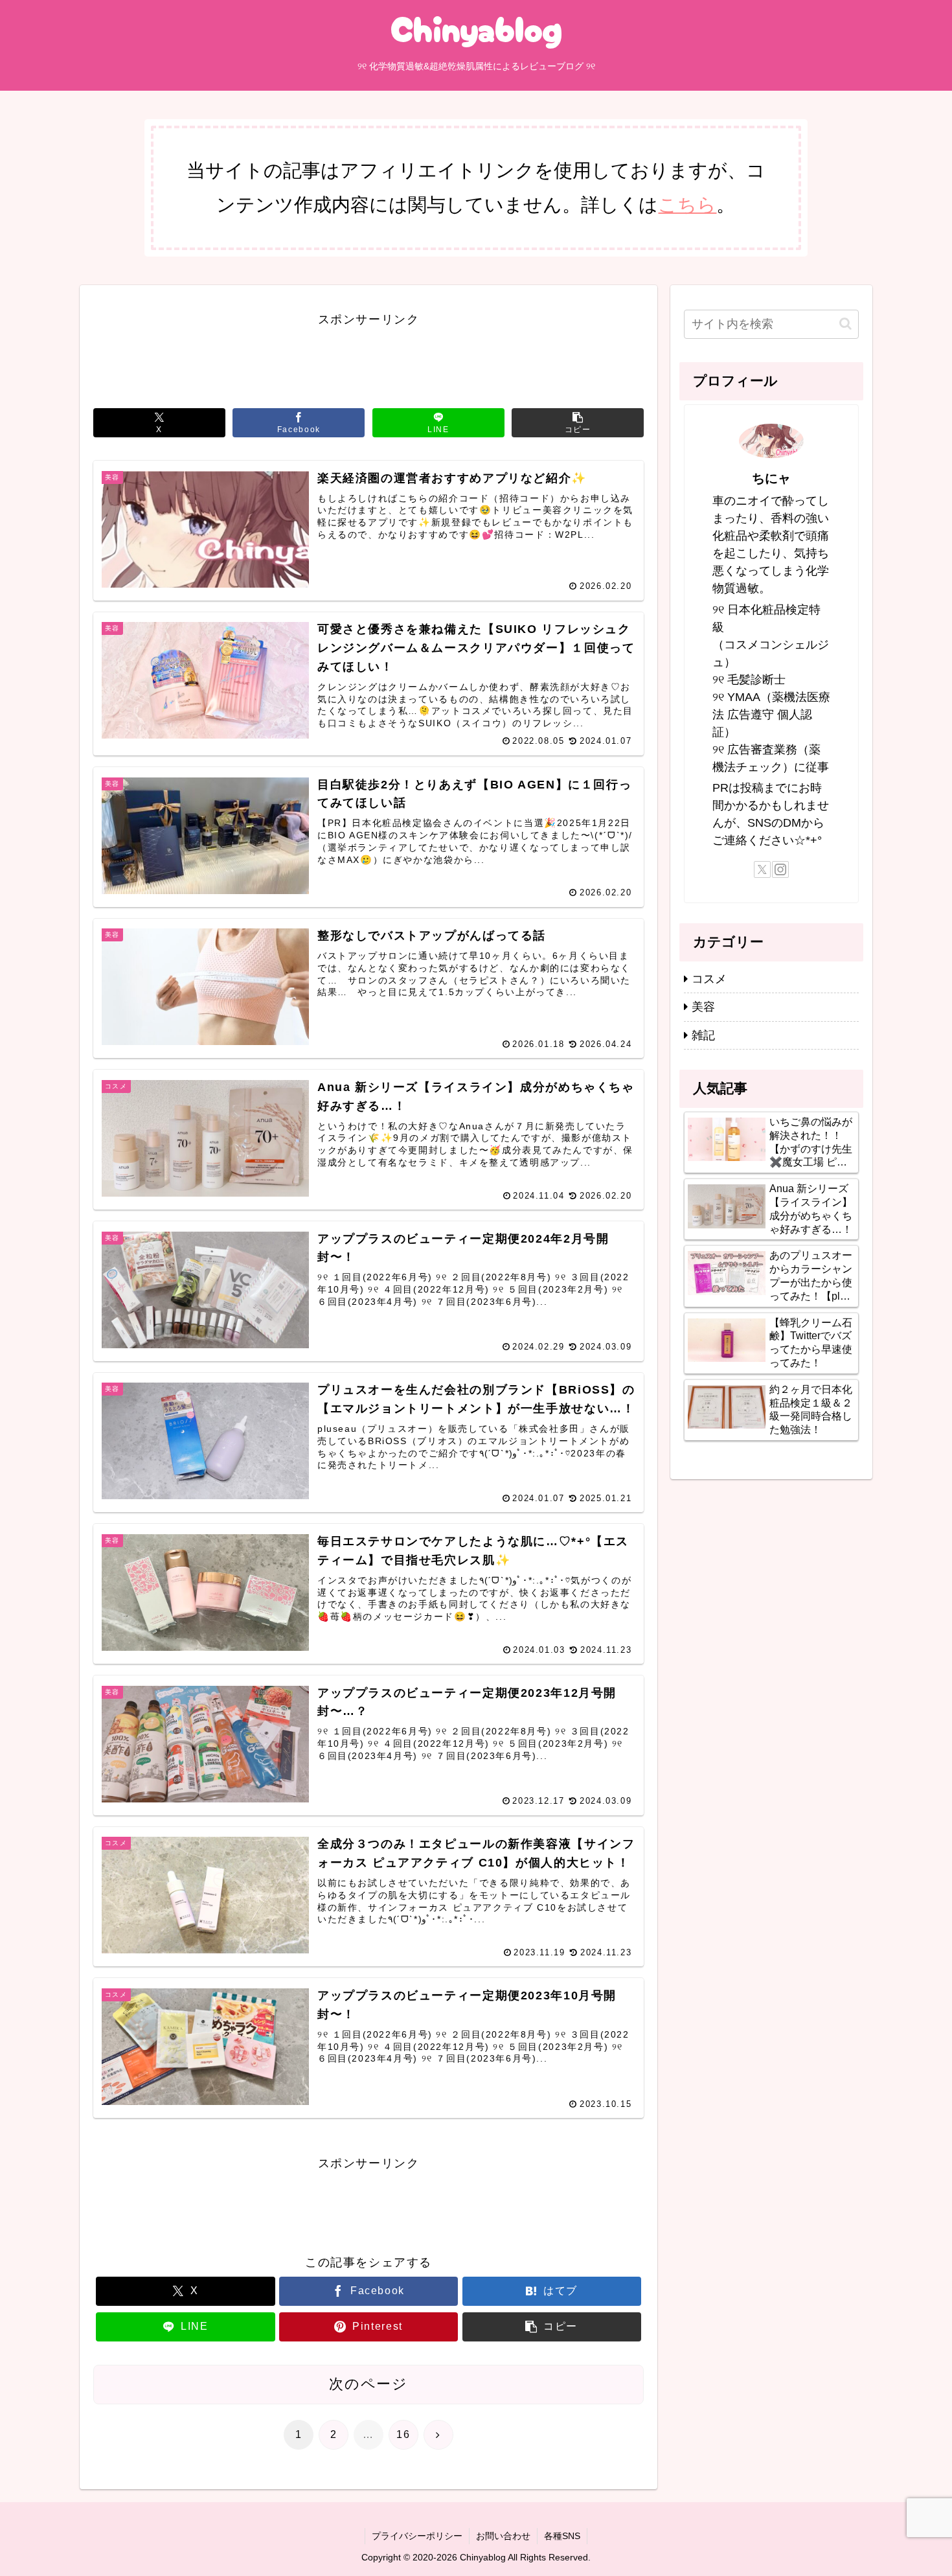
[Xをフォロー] (762, 869)
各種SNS (562, 2536)
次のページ (368, 2384)
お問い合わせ (503, 2536)
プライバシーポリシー (417, 2536)
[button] (578, 423)
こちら (687, 204)
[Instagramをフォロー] (780, 869)
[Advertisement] (368, 359)
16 (403, 2434)
